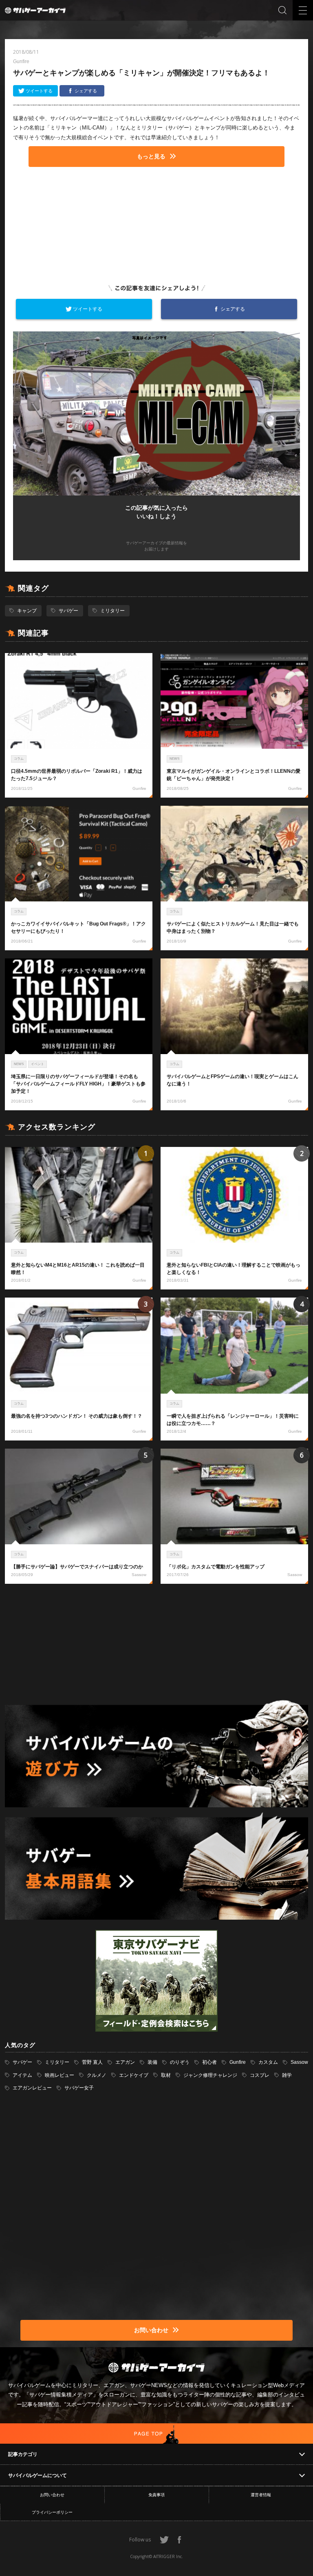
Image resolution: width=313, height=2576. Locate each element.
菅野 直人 (92, 2062)
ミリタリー (112, 611)
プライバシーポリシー (52, 2512)
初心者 (209, 2062)
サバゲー (68, 611)
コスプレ (260, 2075)
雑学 (287, 2075)
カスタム (268, 2062)
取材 (166, 2075)
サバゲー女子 (79, 2088)
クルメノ (97, 2075)
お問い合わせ (52, 2495)
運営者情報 (261, 2495)
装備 (152, 2062)
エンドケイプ (134, 2075)
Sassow (299, 2062)
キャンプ (27, 611)
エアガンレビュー (32, 2088)
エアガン (125, 2062)
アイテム (22, 2075)
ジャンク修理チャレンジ (210, 2075)
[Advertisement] (156, 224)
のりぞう (180, 2062)
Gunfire (238, 2062)
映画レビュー (60, 2075)
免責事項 (156, 2495)
